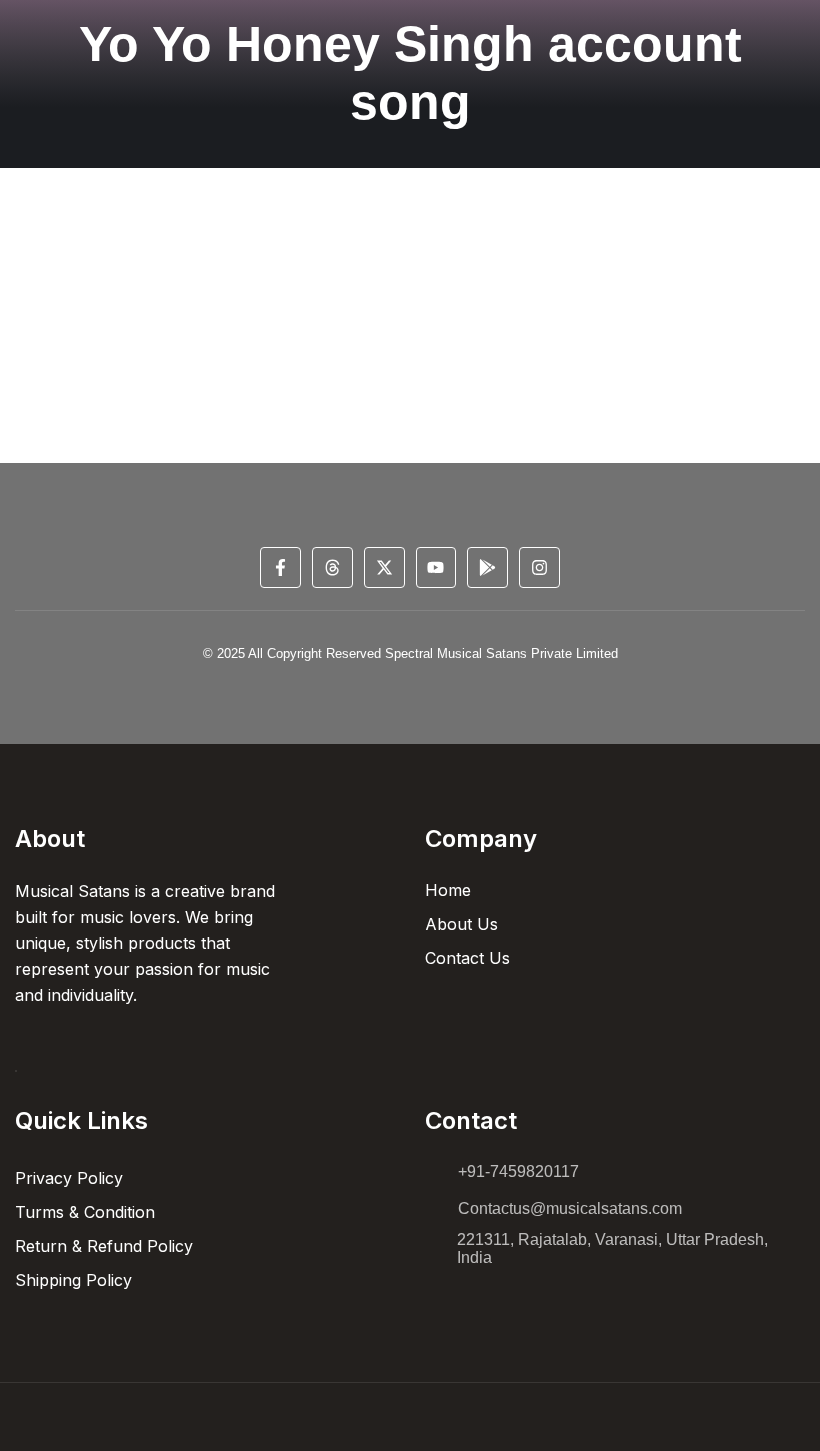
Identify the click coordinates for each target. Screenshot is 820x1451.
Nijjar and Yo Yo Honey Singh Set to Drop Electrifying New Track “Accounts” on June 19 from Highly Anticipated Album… (395, 286)
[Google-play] (487, 567)
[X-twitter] (384, 567)
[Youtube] (436, 567)
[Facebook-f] (280, 567)
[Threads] (332, 567)
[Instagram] (539, 567)
